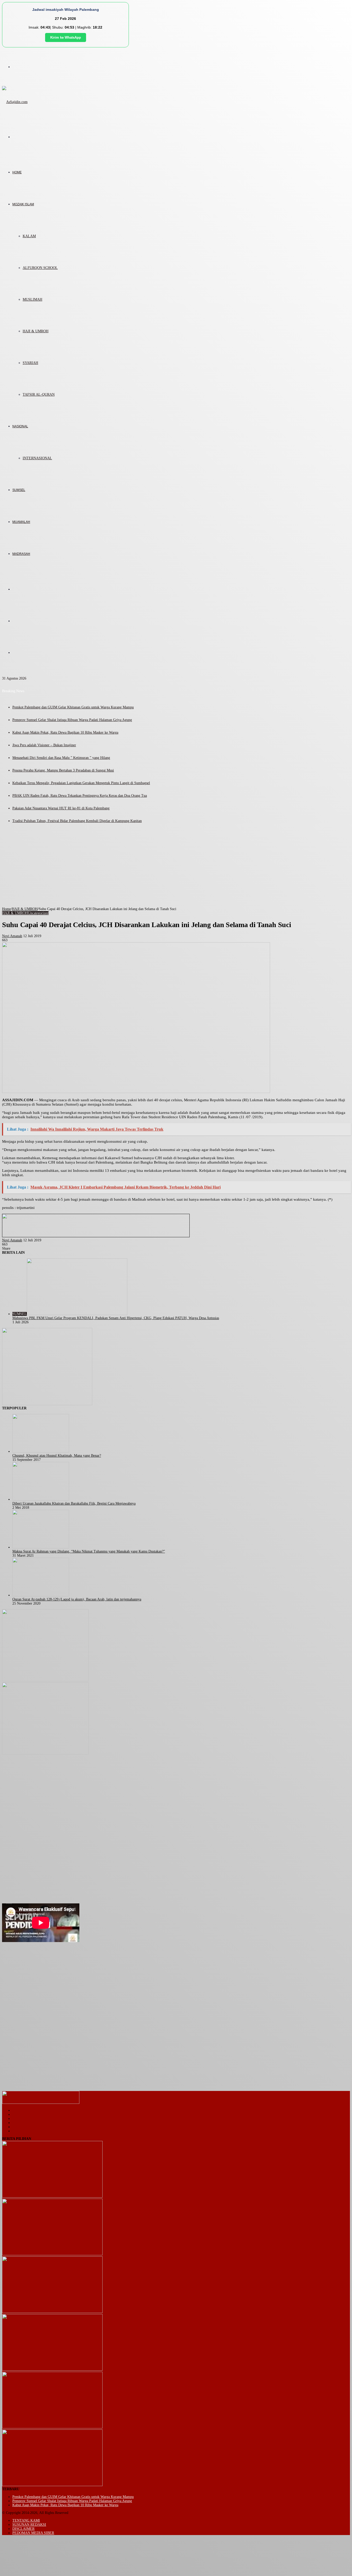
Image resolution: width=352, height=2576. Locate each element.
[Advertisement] (176, 868)
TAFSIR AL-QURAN (39, 395)
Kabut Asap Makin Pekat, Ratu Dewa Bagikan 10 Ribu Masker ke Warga (65, 732)
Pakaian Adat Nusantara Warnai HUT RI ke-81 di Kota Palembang (61, 808)
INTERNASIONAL (37, 458)
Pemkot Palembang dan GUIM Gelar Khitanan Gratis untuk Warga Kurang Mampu (73, 707)
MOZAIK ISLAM (23, 204)
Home (6, 909)
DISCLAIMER (23, 2529)
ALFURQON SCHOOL (40, 268)
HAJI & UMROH (36, 331)
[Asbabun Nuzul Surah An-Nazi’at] (52, 2427)
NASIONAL (20, 426)
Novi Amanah (12, 936)
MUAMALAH (21, 522)
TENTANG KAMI (26, 2520)
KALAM (29, 236)
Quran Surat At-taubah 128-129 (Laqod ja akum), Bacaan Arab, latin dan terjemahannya (77, 1599)
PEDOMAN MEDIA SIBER (33, 2533)
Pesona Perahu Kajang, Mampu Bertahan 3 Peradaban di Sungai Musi (63, 770)
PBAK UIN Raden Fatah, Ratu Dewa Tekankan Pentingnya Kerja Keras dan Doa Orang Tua (80, 796)
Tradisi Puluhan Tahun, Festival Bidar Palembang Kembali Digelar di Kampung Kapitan (77, 821)
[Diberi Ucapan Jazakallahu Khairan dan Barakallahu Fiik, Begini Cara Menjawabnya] (41, 1499)
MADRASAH (21, 554)
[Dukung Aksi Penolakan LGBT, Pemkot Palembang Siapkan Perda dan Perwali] (52, 2196)
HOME (17, 172)
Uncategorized (38, 913)
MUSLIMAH (32, 299)
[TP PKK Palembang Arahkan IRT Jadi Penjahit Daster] (52, 2312)
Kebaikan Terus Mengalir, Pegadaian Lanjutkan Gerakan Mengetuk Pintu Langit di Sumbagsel (81, 783)
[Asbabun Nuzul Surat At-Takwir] (52, 2485)
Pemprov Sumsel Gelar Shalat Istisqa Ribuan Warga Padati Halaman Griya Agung (72, 720)
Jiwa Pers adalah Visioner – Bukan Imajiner (44, 745)
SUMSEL (19, 490)
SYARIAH (30, 363)
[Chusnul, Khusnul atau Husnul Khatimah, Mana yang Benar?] (41, 1451)
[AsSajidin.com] (15, 102)
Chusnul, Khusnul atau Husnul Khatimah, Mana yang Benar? (57, 1456)
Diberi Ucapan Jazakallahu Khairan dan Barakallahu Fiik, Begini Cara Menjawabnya (74, 1503)
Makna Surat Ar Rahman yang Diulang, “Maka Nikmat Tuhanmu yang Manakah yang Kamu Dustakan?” (89, 1551)
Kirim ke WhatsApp (66, 37)
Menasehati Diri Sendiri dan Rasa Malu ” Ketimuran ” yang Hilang (61, 758)
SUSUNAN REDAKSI (29, 2525)
